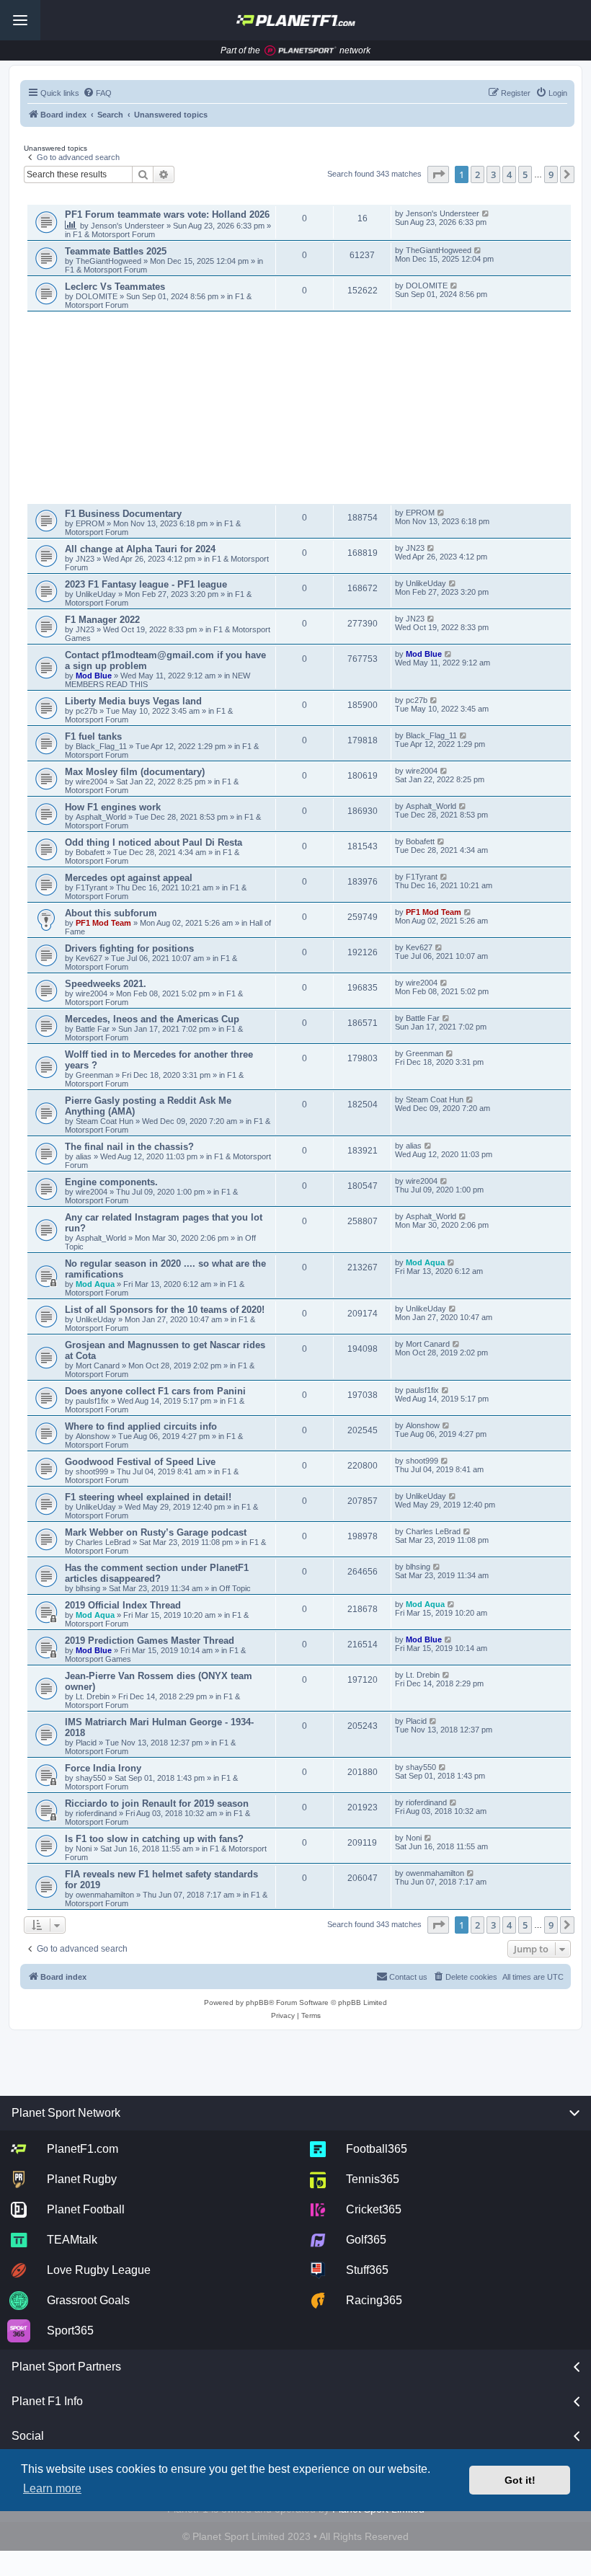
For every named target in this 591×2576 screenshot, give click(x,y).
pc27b (86, 711)
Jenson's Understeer (129, 226)
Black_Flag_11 (101, 746)
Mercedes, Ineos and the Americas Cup (152, 1019)
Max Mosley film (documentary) (135, 772)
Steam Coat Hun (105, 1121)
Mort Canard (98, 1366)
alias (85, 1156)
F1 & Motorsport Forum (114, 234)
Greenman (95, 1075)
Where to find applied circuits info (141, 1426)
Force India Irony (103, 1768)
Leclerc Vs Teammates (115, 287)
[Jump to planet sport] (301, 51)
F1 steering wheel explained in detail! (148, 1497)
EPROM (91, 523)
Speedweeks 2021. (106, 984)
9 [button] (551, 174)
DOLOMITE (98, 296)
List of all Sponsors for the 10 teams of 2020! (165, 1310)
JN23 (86, 559)
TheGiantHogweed (108, 261)
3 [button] (493, 174)
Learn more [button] (52, 2488)
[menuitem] (97, 93)
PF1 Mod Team (105, 923)
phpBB (257, 2002)
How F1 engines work (113, 807)
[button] (438, 174)
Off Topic (235, 1588)
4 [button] (509, 174)
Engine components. (111, 1182)
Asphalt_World (102, 817)
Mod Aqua (95, 1284)
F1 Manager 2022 (102, 620)
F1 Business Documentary (123, 514)
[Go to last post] (486, 213)
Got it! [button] (520, 2480)
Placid (86, 1743)
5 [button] (525, 174)
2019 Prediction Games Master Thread (150, 1641)
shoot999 (92, 1471)
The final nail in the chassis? (129, 1147)
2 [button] (477, 174)
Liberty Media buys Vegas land (133, 701)
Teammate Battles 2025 (116, 251)
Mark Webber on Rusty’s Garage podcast (156, 1532)
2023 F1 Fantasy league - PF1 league (146, 584)
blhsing (89, 1588)
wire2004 (92, 782)
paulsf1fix (92, 1401)
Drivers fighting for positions (129, 948)
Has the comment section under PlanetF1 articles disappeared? (157, 1573)
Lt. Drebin (93, 1696)
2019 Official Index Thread (123, 1605)
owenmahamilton (105, 1895)
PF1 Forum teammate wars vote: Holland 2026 (167, 214)
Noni (84, 1849)
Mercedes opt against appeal (129, 878)
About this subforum (111, 913)
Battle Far (94, 1029)
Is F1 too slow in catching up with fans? (154, 1839)
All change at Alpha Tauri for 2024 (140, 549)
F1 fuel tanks (93, 736)
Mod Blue (95, 676)
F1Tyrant (93, 888)
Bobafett (91, 852)
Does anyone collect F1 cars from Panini (155, 1391)
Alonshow (93, 1436)
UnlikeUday (97, 594)
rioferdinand (96, 1813)
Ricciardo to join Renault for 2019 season (157, 1803)
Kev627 (90, 958)
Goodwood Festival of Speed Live (140, 1462)
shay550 (91, 1778)
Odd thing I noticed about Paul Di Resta (154, 842)
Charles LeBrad (103, 1542)
